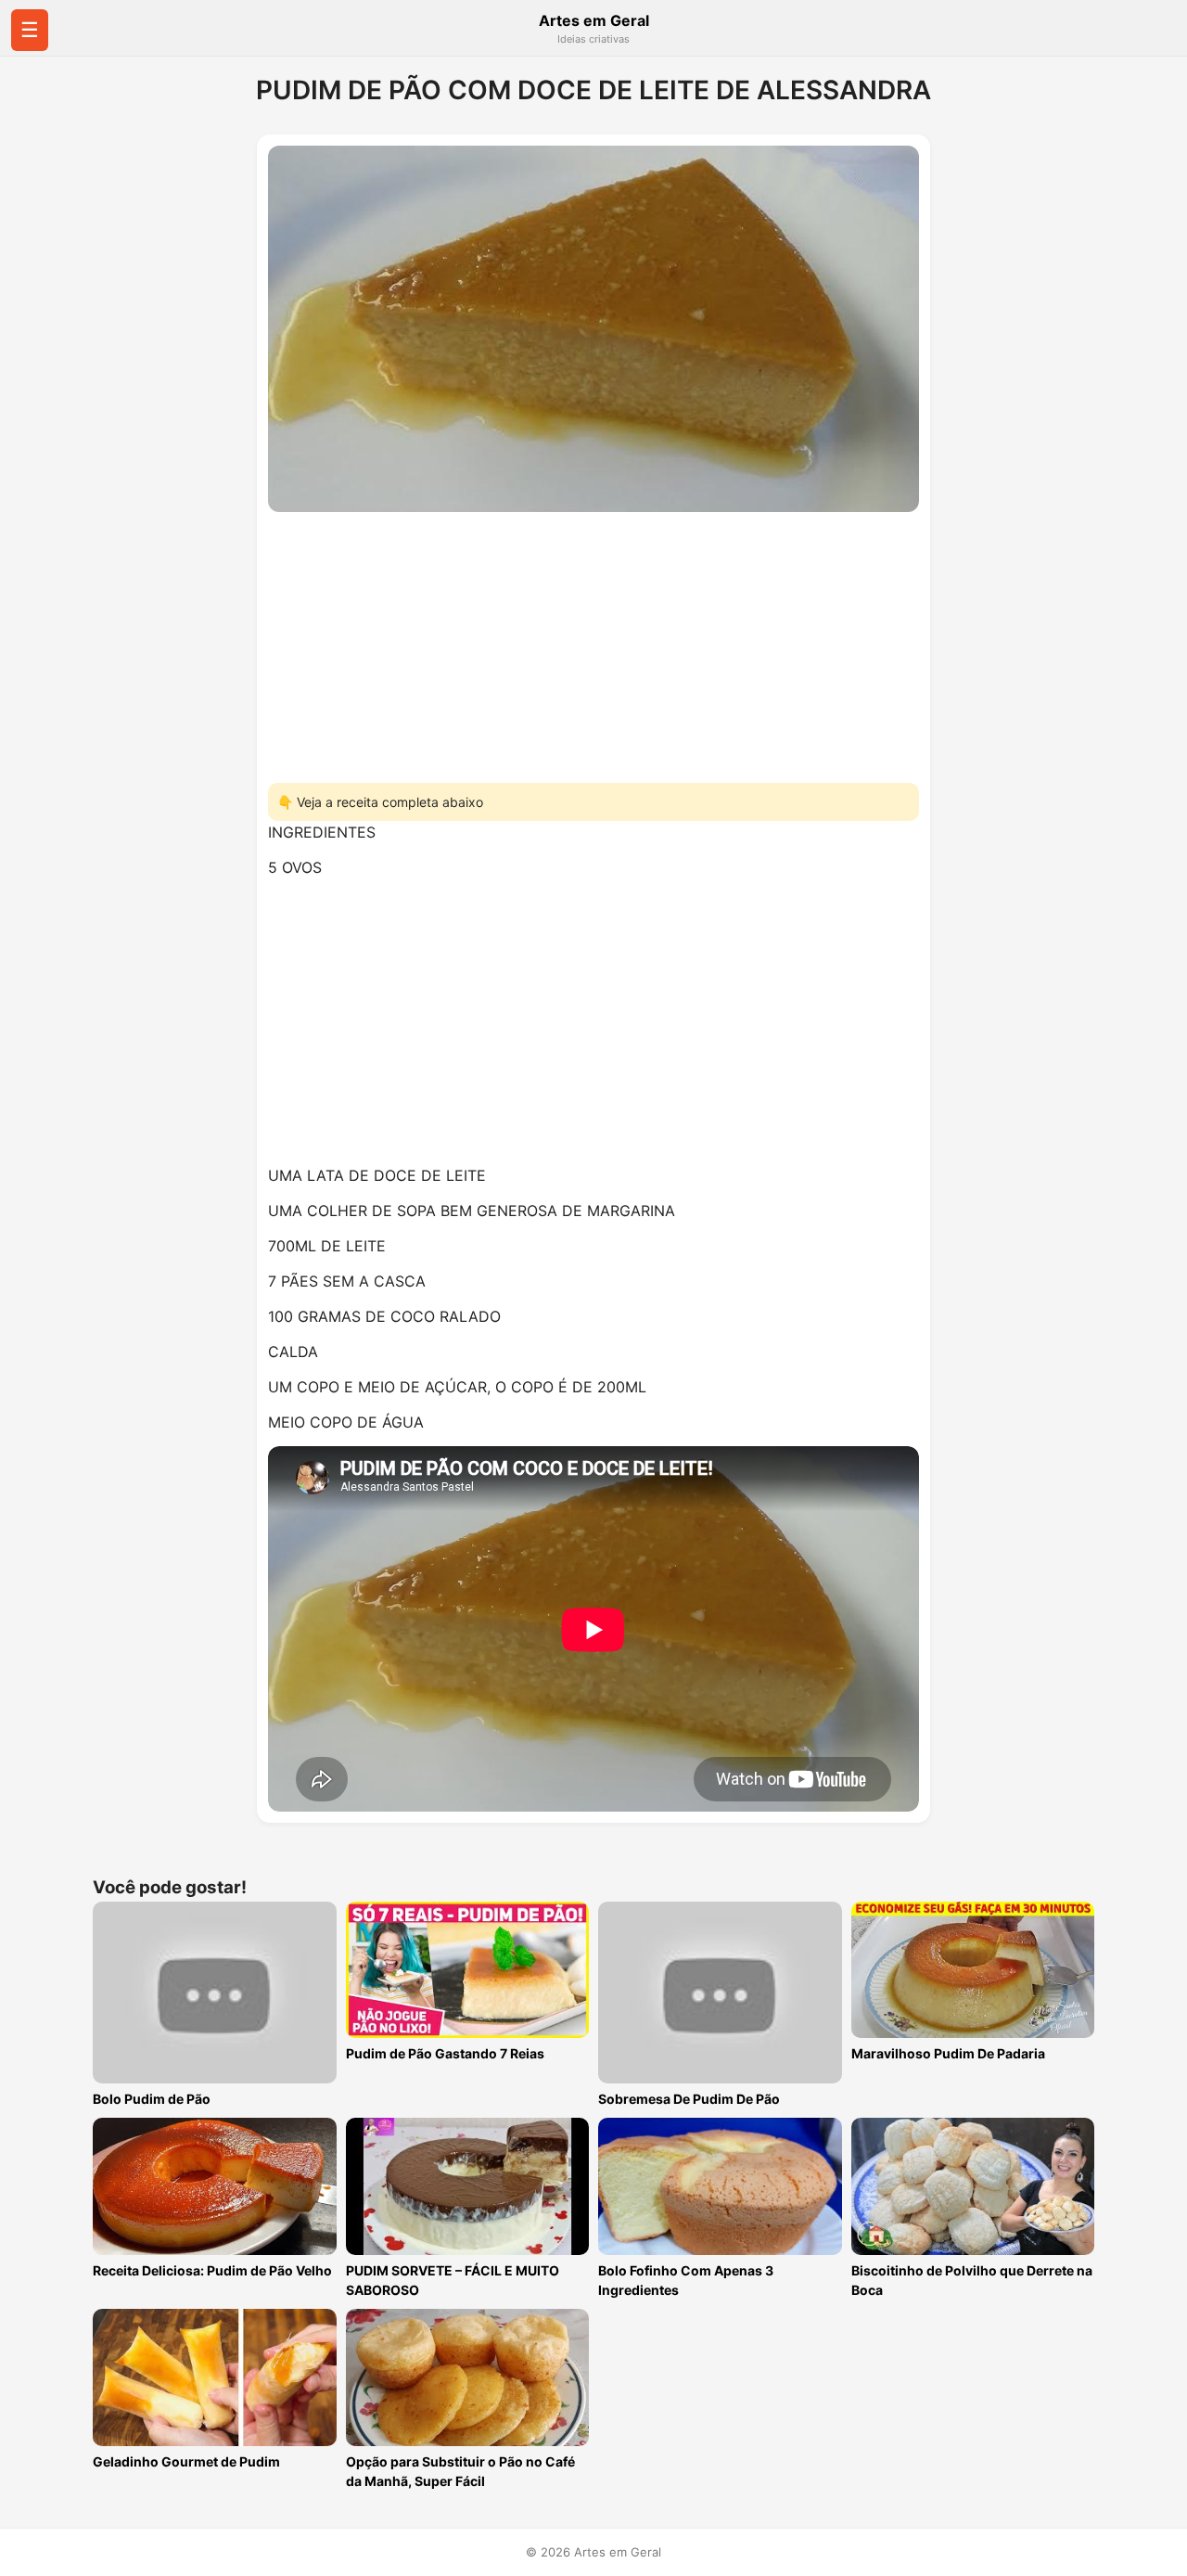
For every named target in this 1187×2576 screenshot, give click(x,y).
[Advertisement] (593, 642)
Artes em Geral (594, 20)
